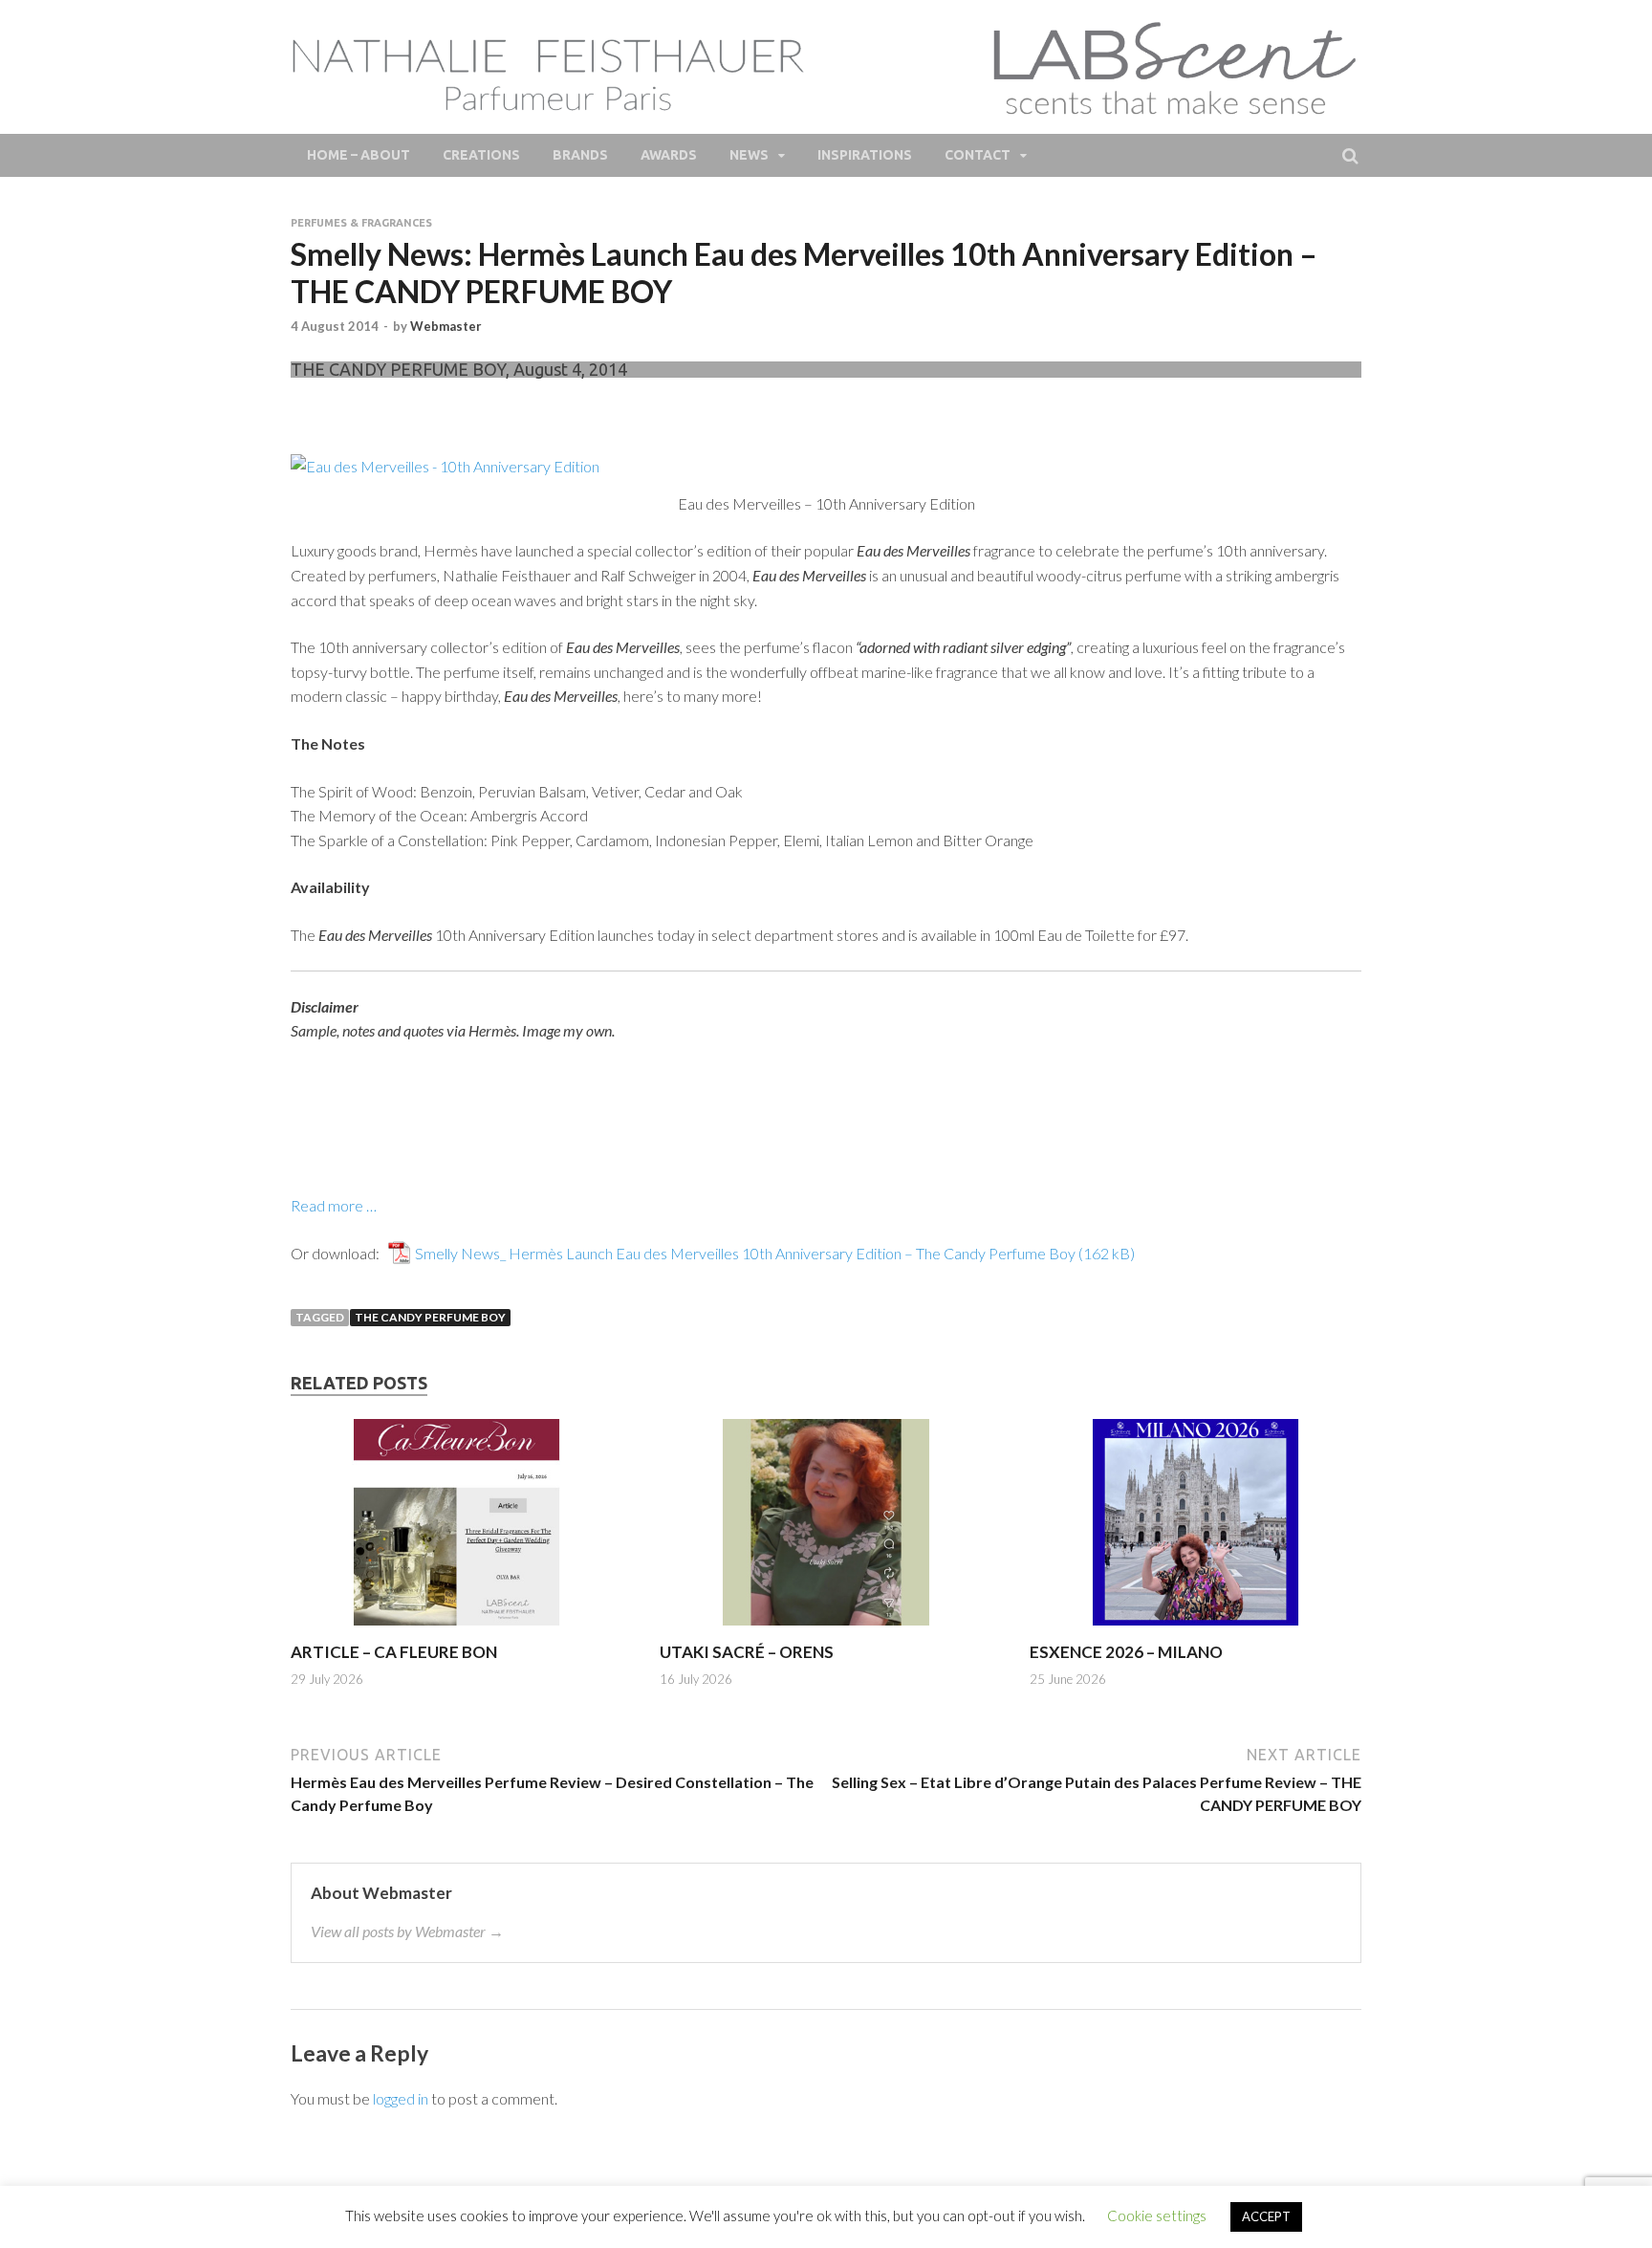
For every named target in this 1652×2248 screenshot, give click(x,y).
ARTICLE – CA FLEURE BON (394, 1652)
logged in (401, 2098)
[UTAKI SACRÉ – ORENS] (826, 1630)
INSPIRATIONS (865, 155)
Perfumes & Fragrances (361, 223)
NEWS (749, 155)
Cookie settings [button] (1157, 2215)
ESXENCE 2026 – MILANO (1126, 1652)
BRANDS (580, 155)
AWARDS (669, 155)
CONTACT (978, 155)
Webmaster (446, 326)
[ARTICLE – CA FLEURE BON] (456, 1630)
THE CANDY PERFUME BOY (430, 1317)
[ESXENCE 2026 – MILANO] (1196, 1630)
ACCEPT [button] (1266, 2216)
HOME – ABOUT (359, 155)
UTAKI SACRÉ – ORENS (747, 1652)
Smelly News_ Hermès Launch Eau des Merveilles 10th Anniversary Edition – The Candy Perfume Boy (745, 1253)
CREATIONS (481, 155)
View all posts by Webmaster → (407, 1931)
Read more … (334, 1205)
